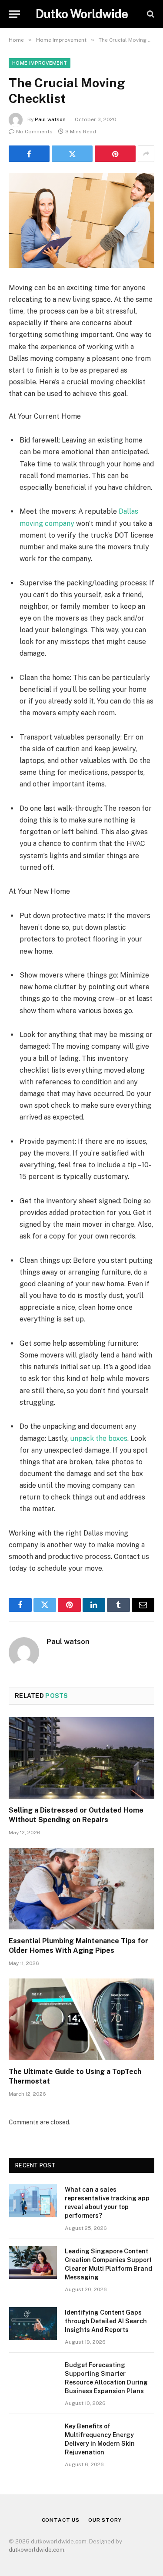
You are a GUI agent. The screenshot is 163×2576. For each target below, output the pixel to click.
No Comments (34, 132)
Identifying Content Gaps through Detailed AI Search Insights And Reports (106, 2321)
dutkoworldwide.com (37, 2550)
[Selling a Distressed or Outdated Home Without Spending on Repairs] (81, 1758)
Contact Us (61, 2520)
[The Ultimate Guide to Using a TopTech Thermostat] (81, 2019)
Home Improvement (40, 63)
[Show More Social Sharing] (146, 154)
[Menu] (14, 14)
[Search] (150, 14)
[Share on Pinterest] (115, 154)
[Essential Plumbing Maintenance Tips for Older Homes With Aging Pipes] (81, 1889)
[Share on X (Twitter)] (72, 154)
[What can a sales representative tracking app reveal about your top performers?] (33, 2201)
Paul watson (50, 119)
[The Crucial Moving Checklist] (81, 220)
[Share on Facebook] (29, 154)
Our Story (105, 2520)
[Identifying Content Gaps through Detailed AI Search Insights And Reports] (33, 2324)
